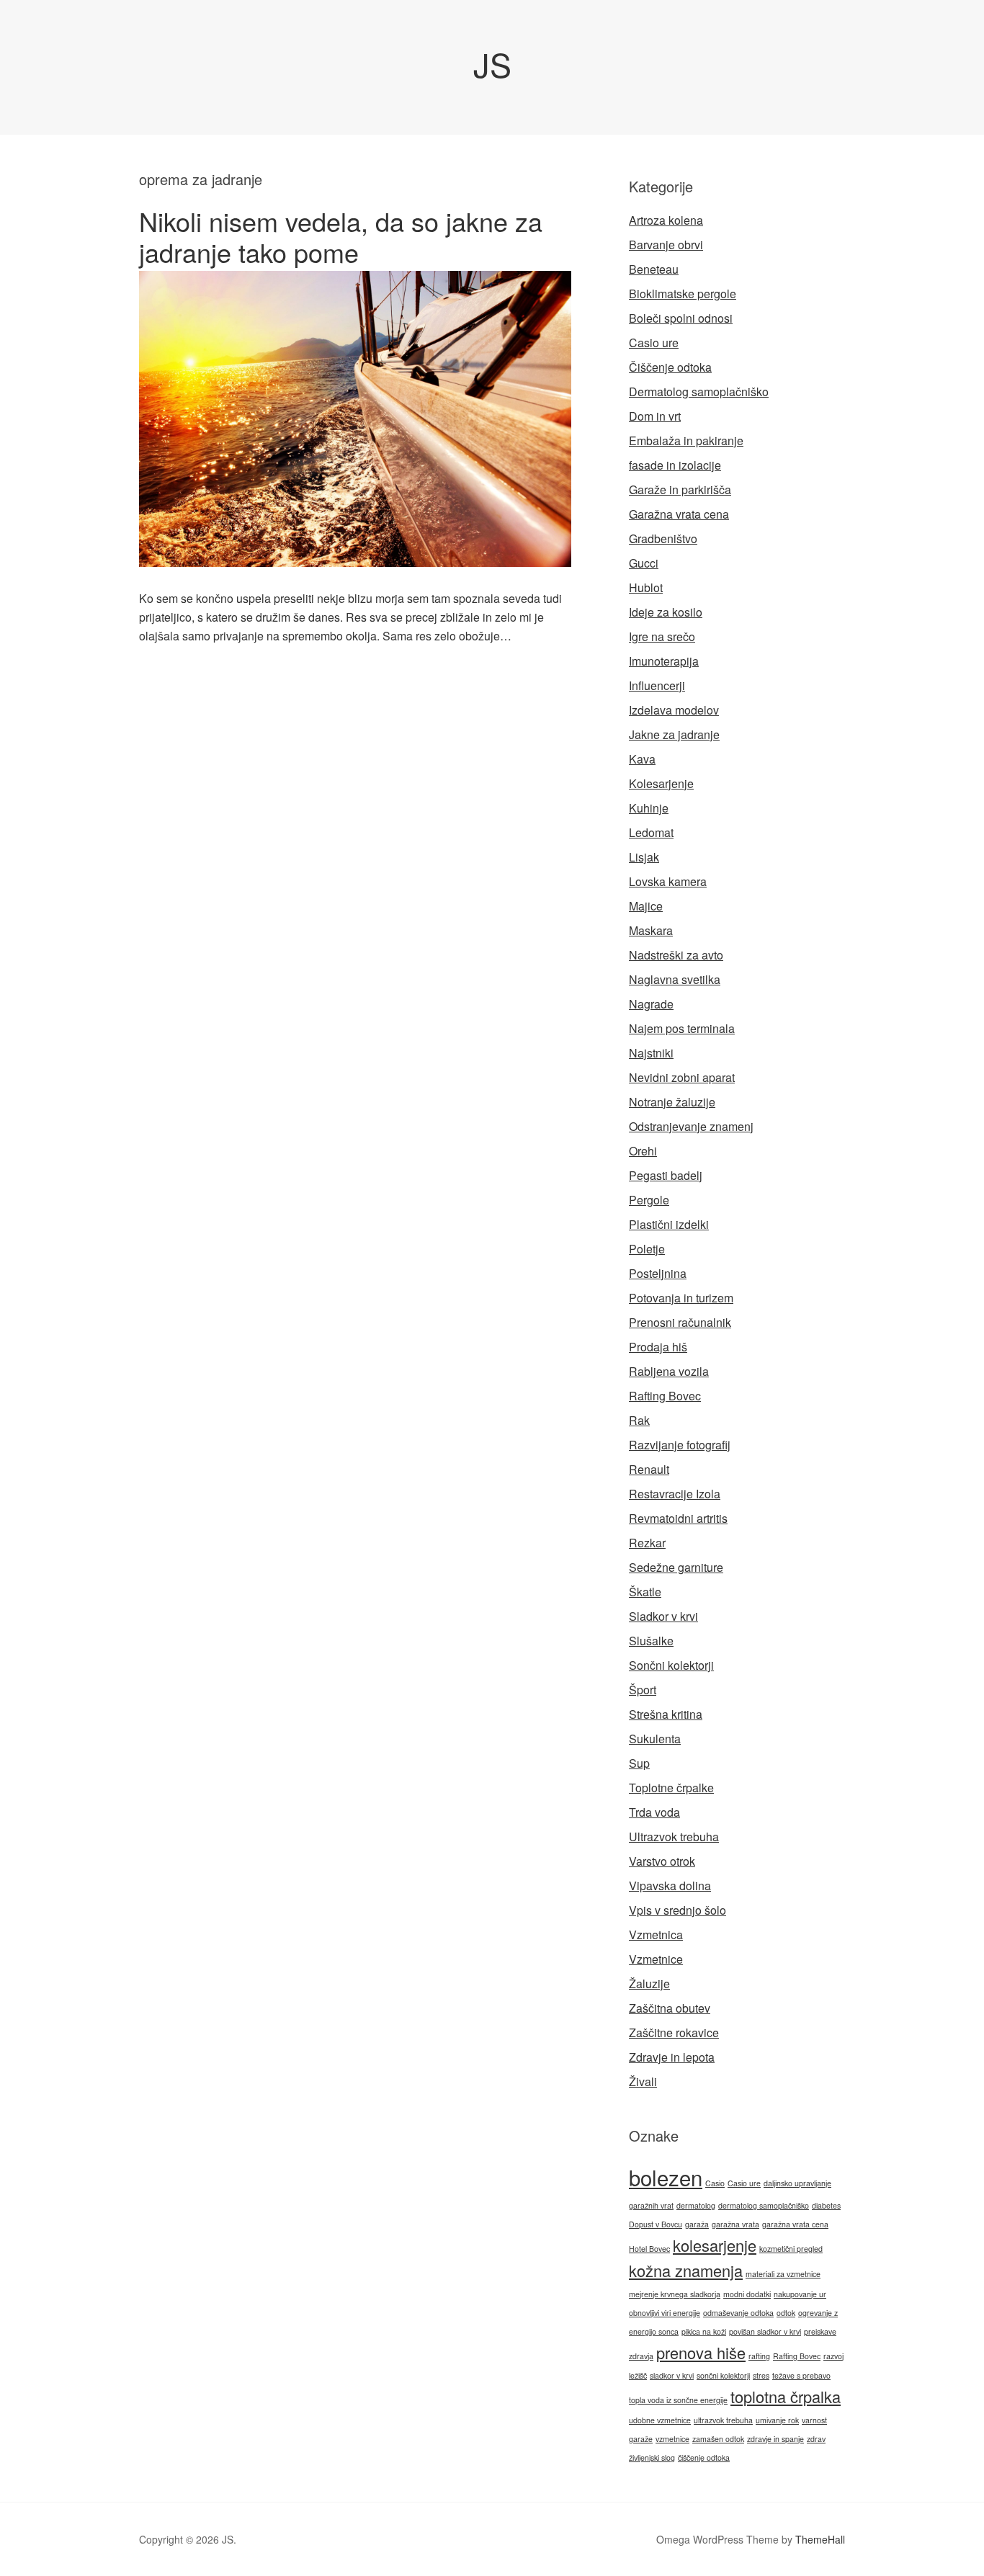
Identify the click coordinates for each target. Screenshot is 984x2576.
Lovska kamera (668, 881)
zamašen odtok (718, 2439)
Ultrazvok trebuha (674, 1837)
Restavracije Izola (675, 1494)
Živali (643, 2081)
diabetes (826, 2205)
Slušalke (651, 1641)
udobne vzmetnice (660, 2420)
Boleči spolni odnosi (681, 318)
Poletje (647, 1249)
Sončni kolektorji (671, 1665)
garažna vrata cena (795, 2224)
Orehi (643, 1151)
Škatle (645, 1592)
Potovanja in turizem (681, 1298)
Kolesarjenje (661, 783)
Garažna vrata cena (679, 514)
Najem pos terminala (682, 1028)
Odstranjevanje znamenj (691, 1126)
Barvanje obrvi (666, 245)
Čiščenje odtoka (670, 367)
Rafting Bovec (665, 1396)
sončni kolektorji (723, 2375)
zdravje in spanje (775, 2439)
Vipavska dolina (670, 1886)
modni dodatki (747, 2294)
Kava (642, 759)
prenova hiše (701, 2352)
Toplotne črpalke (671, 1788)
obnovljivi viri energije (665, 2313)
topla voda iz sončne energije (678, 2400)
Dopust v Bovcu (656, 2224)
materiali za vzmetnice (783, 2274)
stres (761, 2375)
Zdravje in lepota (672, 2057)
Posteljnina (658, 1273)
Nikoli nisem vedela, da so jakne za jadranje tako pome (341, 236)
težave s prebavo (801, 2375)
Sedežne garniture (676, 1567)
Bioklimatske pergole (683, 294)
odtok (786, 2313)
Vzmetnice (656, 1959)
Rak (639, 1420)
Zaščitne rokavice (674, 2032)
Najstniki (651, 1053)
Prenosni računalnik (680, 1322)
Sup (639, 1763)
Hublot (646, 587)
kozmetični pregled (791, 2249)
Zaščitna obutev (670, 2008)
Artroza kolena (666, 220)
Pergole (649, 1200)
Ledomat (651, 832)
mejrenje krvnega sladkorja (675, 2294)
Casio (715, 2183)
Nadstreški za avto (676, 955)
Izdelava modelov (674, 710)
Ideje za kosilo (666, 612)
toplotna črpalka (786, 2396)
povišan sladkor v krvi (765, 2331)
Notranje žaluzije (672, 1102)
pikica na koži (704, 2331)
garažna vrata (735, 2224)
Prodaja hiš (658, 1347)
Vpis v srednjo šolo (677, 1910)
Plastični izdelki (669, 1224)
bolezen (666, 2177)
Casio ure (654, 343)
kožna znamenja (686, 2270)
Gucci (644, 563)
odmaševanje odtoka (738, 2313)
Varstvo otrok (662, 1861)
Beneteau (654, 269)
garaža (697, 2224)
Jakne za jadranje (674, 734)
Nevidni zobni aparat (682, 1077)
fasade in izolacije (675, 465)
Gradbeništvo (663, 538)
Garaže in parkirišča (680, 489)
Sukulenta (655, 1739)
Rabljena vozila (669, 1371)
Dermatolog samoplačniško (699, 392)
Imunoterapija (664, 661)
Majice (646, 906)
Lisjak (644, 857)
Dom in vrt (655, 416)
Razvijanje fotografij (680, 1445)
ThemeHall (820, 2539)
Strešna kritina (666, 1714)
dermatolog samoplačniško (764, 2205)
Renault (649, 1469)
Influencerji (657, 685)
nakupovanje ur (800, 2294)
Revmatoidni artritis (678, 1518)
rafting (759, 2356)
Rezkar (647, 1543)
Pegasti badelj (666, 1175)
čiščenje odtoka (704, 2458)
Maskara (651, 930)
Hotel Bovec (649, 2249)
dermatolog (696, 2205)
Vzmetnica (656, 1935)
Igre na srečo (662, 636)
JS (492, 64)
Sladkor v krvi (663, 1616)
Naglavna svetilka (675, 979)
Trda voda (654, 1812)
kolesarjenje (715, 2245)
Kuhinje (649, 808)
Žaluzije (649, 1984)
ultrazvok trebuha (723, 2420)
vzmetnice (672, 2439)
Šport (643, 1690)
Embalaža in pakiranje (686, 440)
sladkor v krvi (672, 2375)
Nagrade (651, 1004)
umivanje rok (777, 2420)
